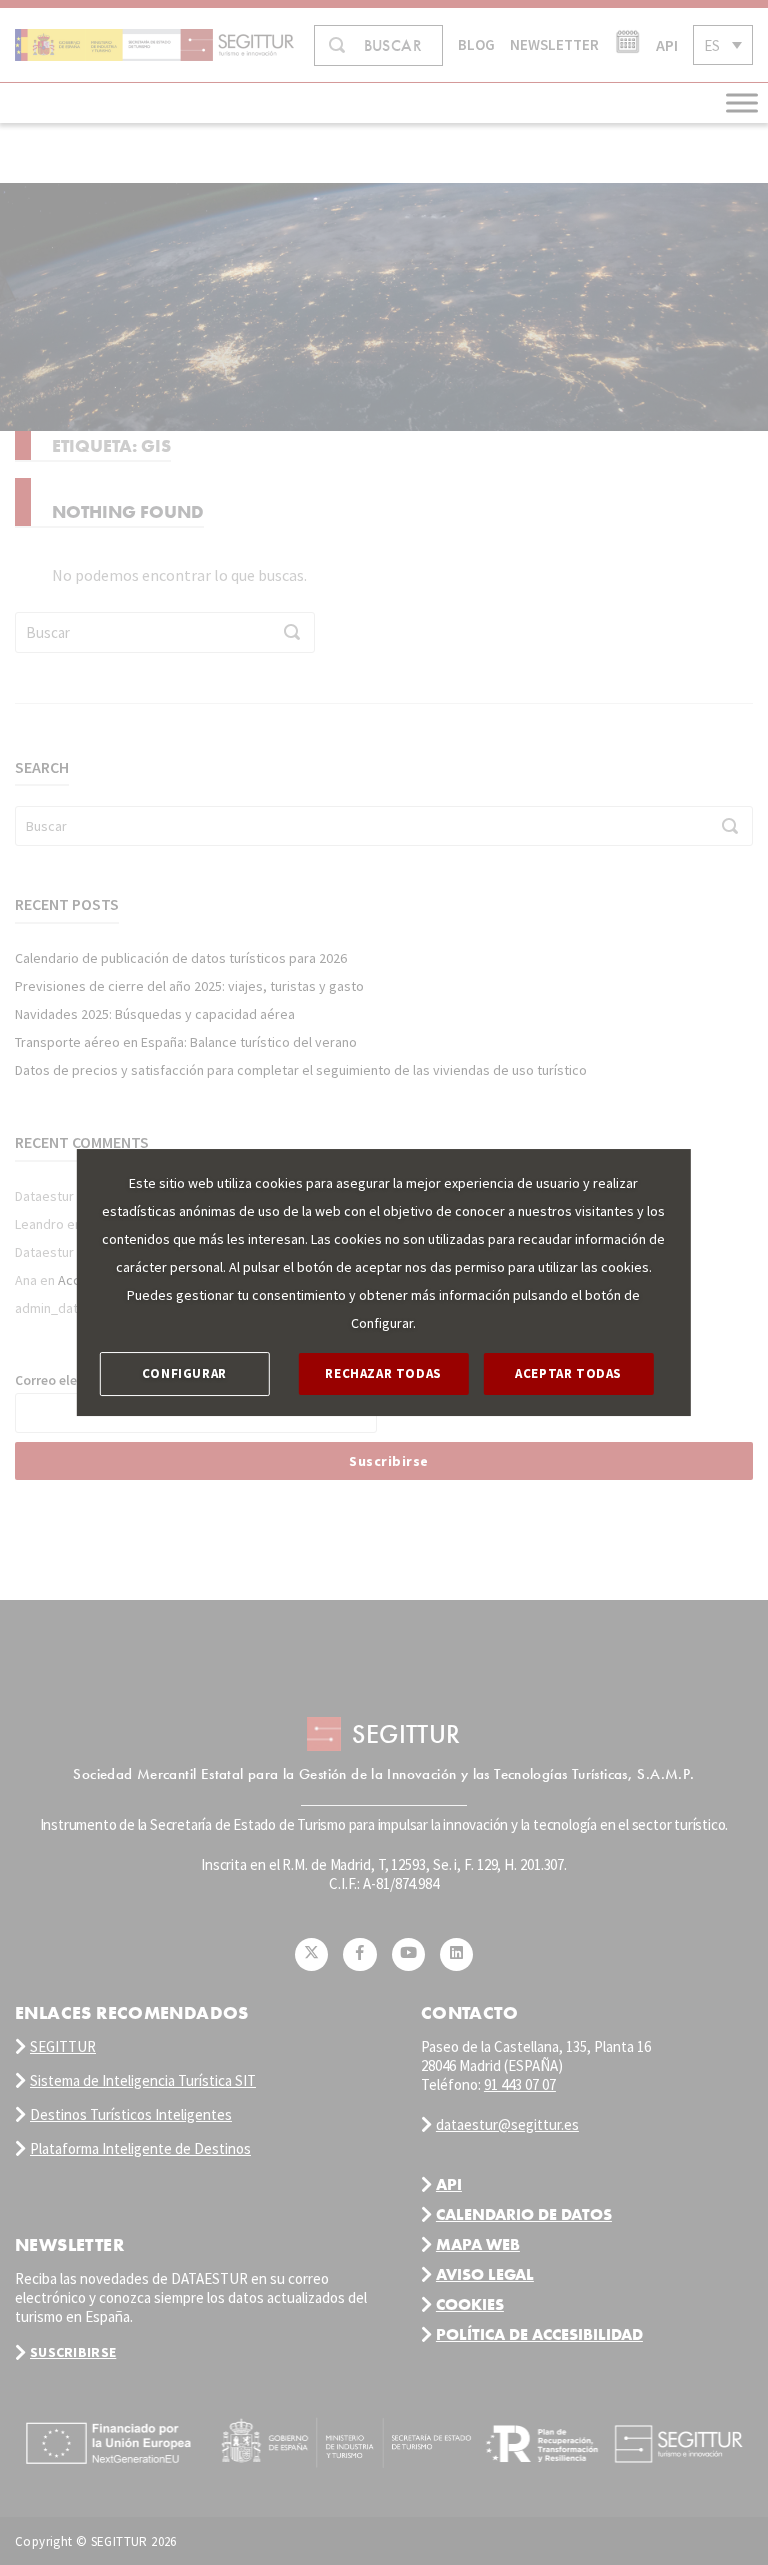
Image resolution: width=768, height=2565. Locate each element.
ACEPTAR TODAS (568, 1373)
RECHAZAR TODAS (383, 1373)
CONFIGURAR (184, 1373)
